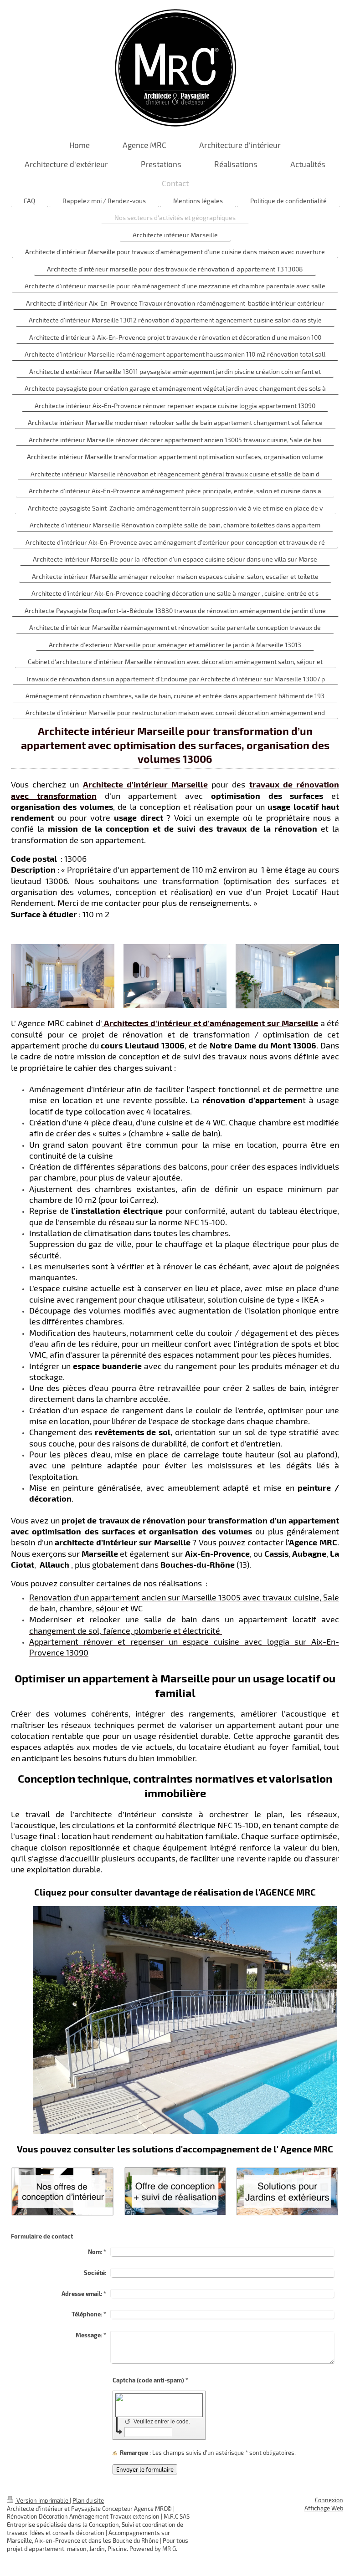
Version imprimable (42, 2500)
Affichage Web (324, 2508)
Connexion (329, 2500)
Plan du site (88, 2500)
